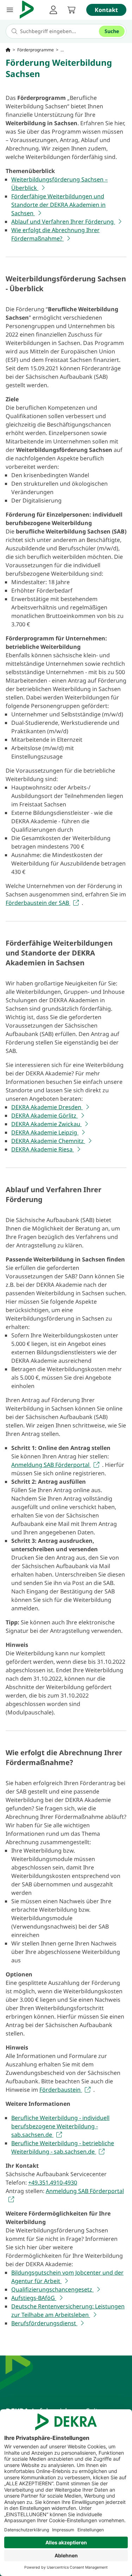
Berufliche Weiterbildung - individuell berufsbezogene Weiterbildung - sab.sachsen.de (60, 2126)
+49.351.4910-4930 (53, 2182)
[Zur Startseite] (8, 50)
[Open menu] (10, 10)
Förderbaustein (61, 2090)
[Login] (53, 10)
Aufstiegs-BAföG (34, 2298)
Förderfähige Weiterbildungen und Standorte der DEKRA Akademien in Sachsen (58, 205)
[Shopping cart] (71, 10)
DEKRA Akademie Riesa (43, 1149)
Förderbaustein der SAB (38, 903)
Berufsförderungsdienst (44, 2323)
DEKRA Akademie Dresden (47, 1107)
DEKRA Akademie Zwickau (46, 1124)
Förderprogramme (36, 50)
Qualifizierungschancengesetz (52, 2289)
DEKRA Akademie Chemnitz (48, 1141)
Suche (112, 31)
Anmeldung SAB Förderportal (51, 1465)
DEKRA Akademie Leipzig (45, 1132)
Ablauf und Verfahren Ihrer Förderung (63, 222)
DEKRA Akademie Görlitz (45, 1116)
